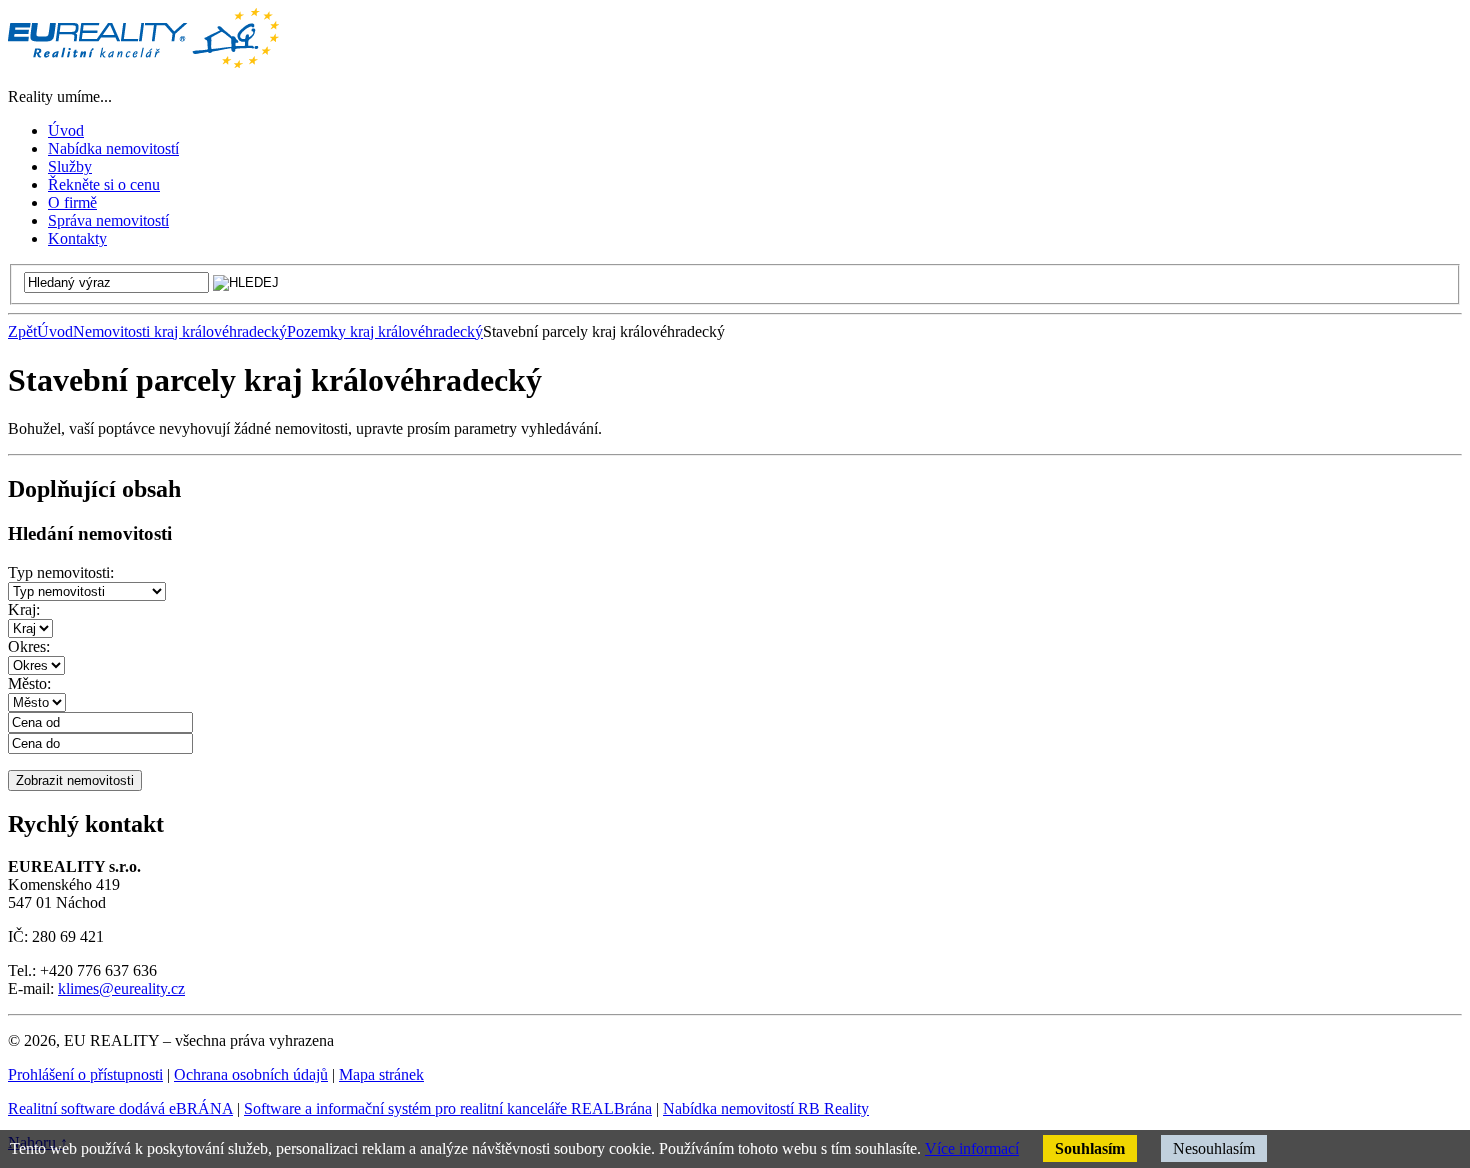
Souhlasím (1090, 1148)
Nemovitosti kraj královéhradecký (180, 331)
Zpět (22, 331)
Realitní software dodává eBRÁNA (120, 1108)
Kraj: (24, 609)
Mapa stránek (381, 1074)
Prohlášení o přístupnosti (85, 1074)
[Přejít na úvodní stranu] (143, 62)
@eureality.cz (142, 988)
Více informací (972, 1148)
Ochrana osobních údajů (251, 1074)
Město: (29, 683)
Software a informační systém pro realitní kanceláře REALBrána (448, 1108)
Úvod (55, 331)
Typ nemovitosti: (61, 572)
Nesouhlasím (1214, 1148)
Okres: (29, 646)
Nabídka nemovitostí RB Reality (766, 1108)
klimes (78, 988)
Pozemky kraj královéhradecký (385, 331)
